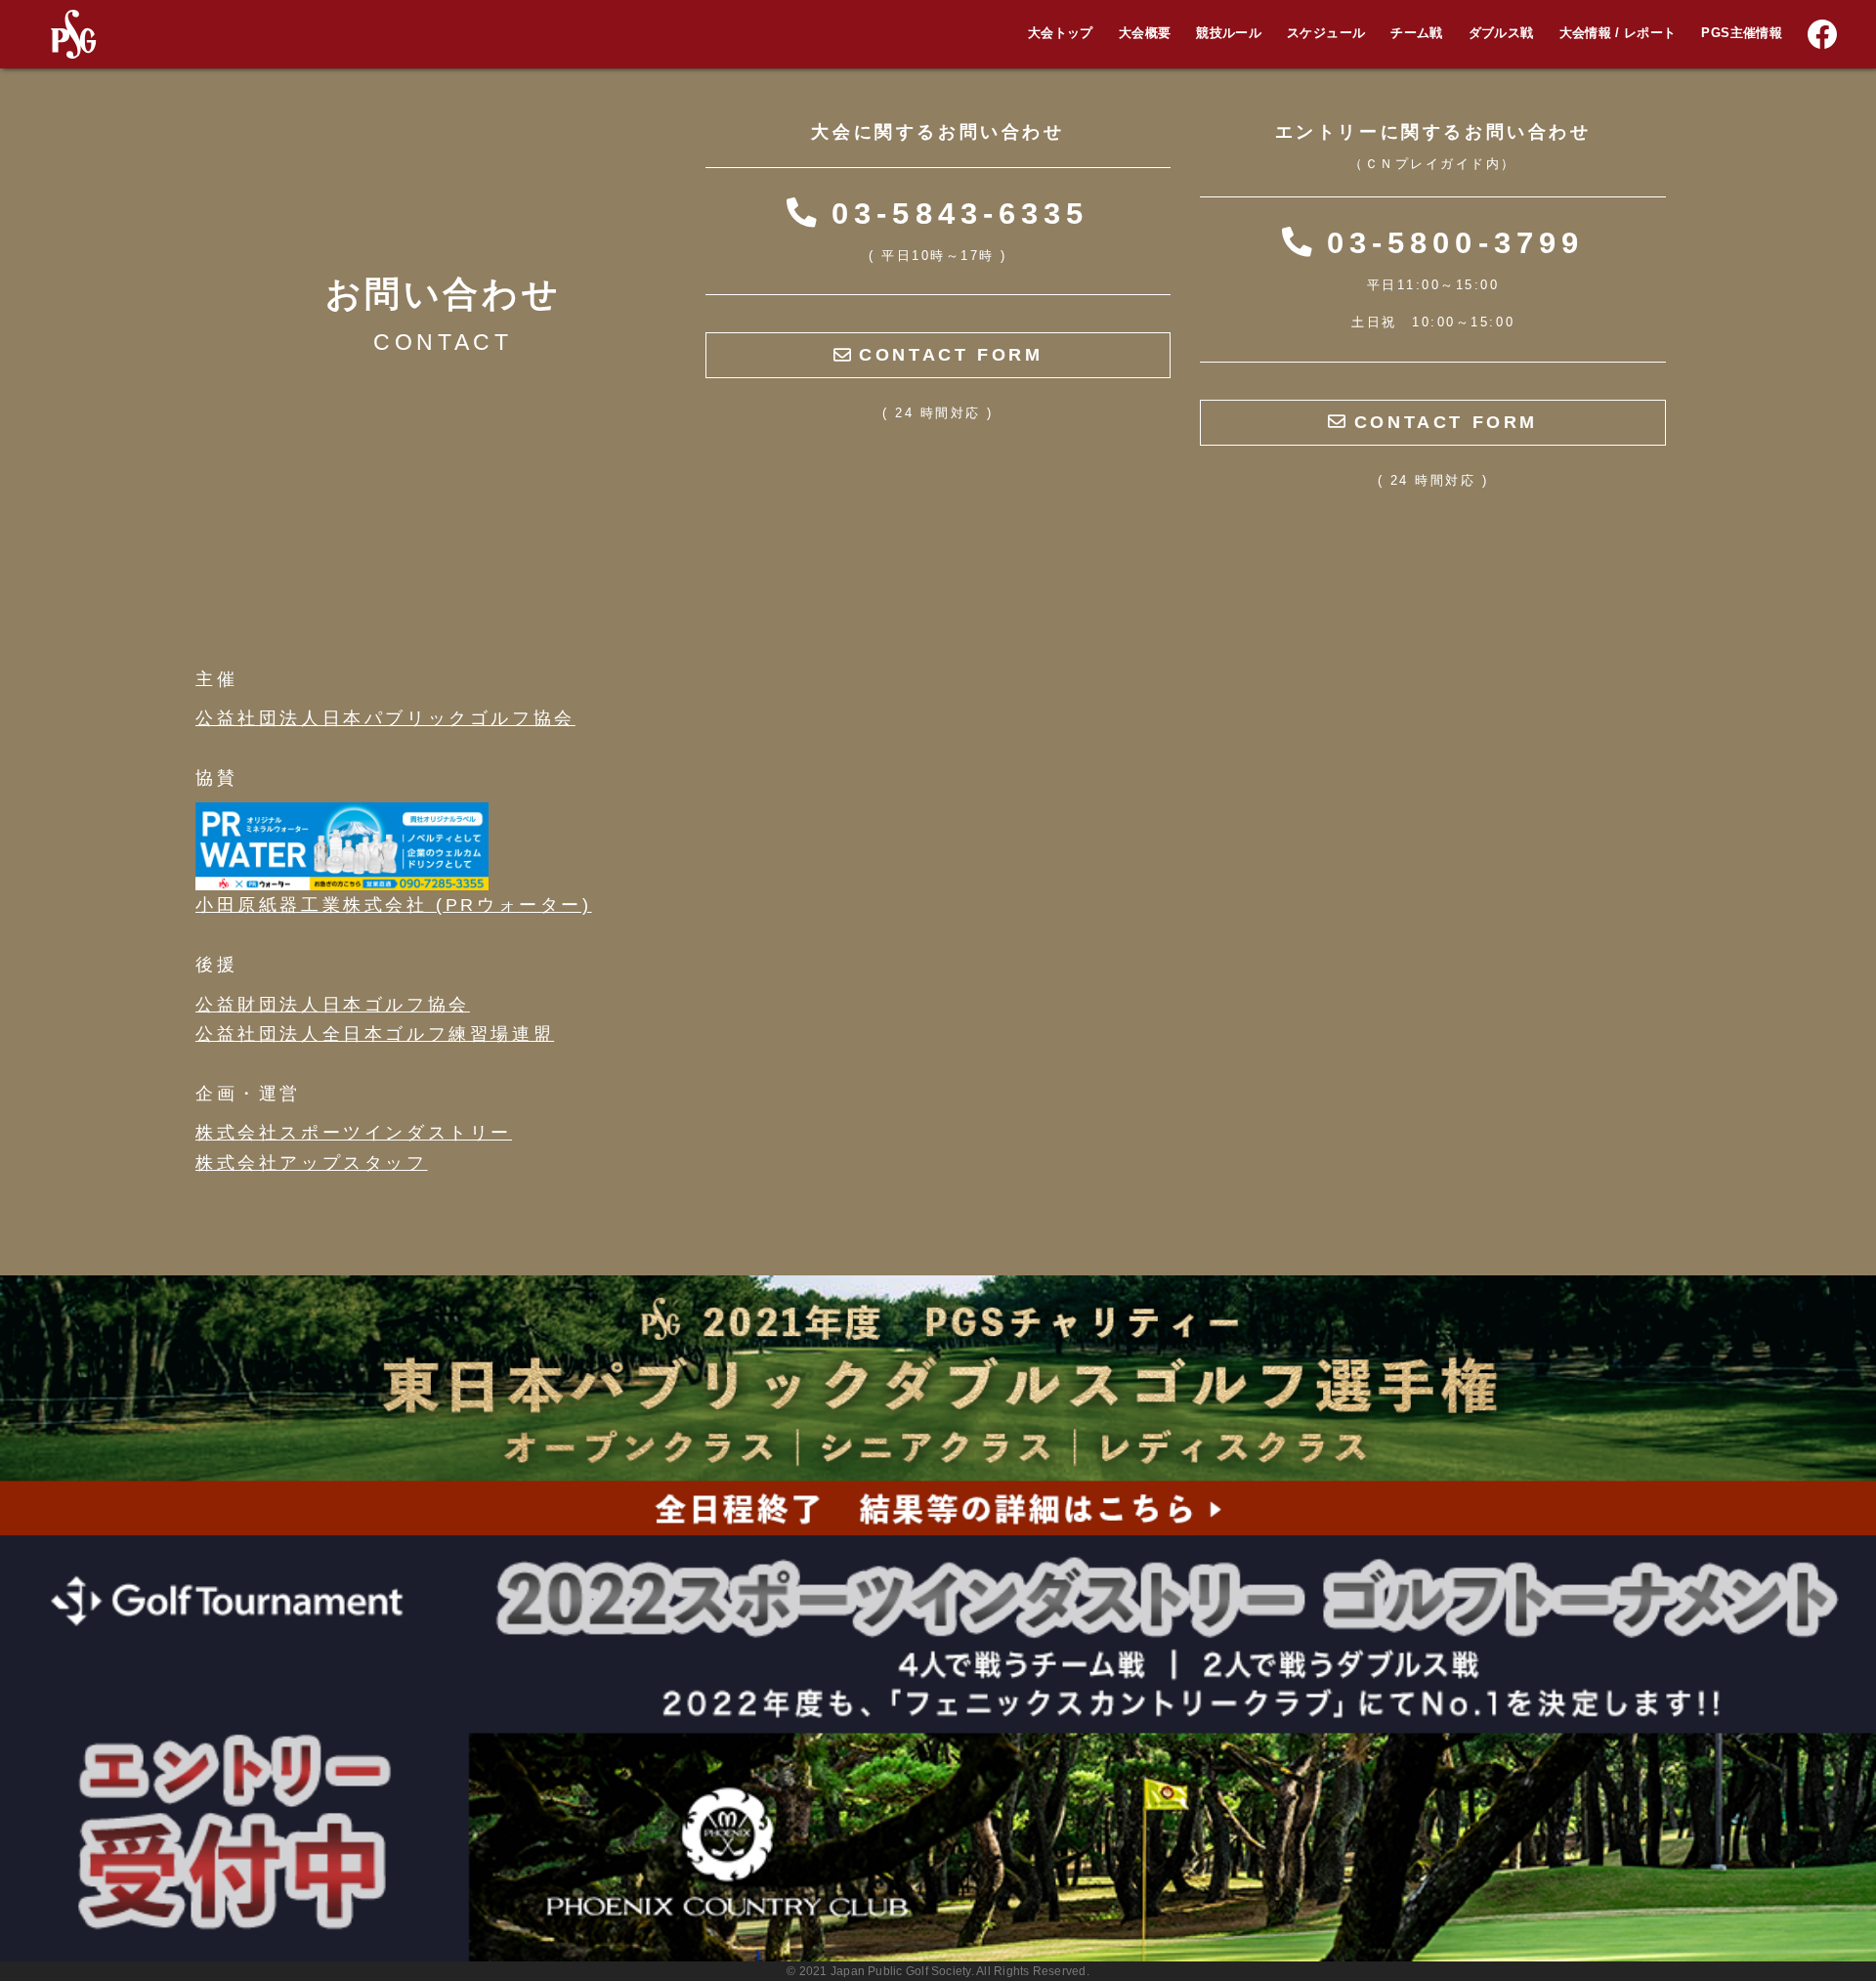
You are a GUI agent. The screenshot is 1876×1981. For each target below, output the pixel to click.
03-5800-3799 (1448, 242)
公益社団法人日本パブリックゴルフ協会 (385, 718)
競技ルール (1229, 33)
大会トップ (1061, 33)
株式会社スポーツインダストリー (354, 1133)
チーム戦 (1416, 33)
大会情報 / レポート (1618, 33)
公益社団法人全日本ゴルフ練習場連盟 (375, 1034)
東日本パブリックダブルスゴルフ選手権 (1752, 80)
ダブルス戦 (1501, 33)
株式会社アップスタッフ (312, 1163)
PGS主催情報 (1742, 33)
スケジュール (1326, 33)
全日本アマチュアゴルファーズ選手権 (1746, 46)
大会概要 (1145, 33)
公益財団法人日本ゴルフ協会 (333, 1005)
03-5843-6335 (953, 213)
